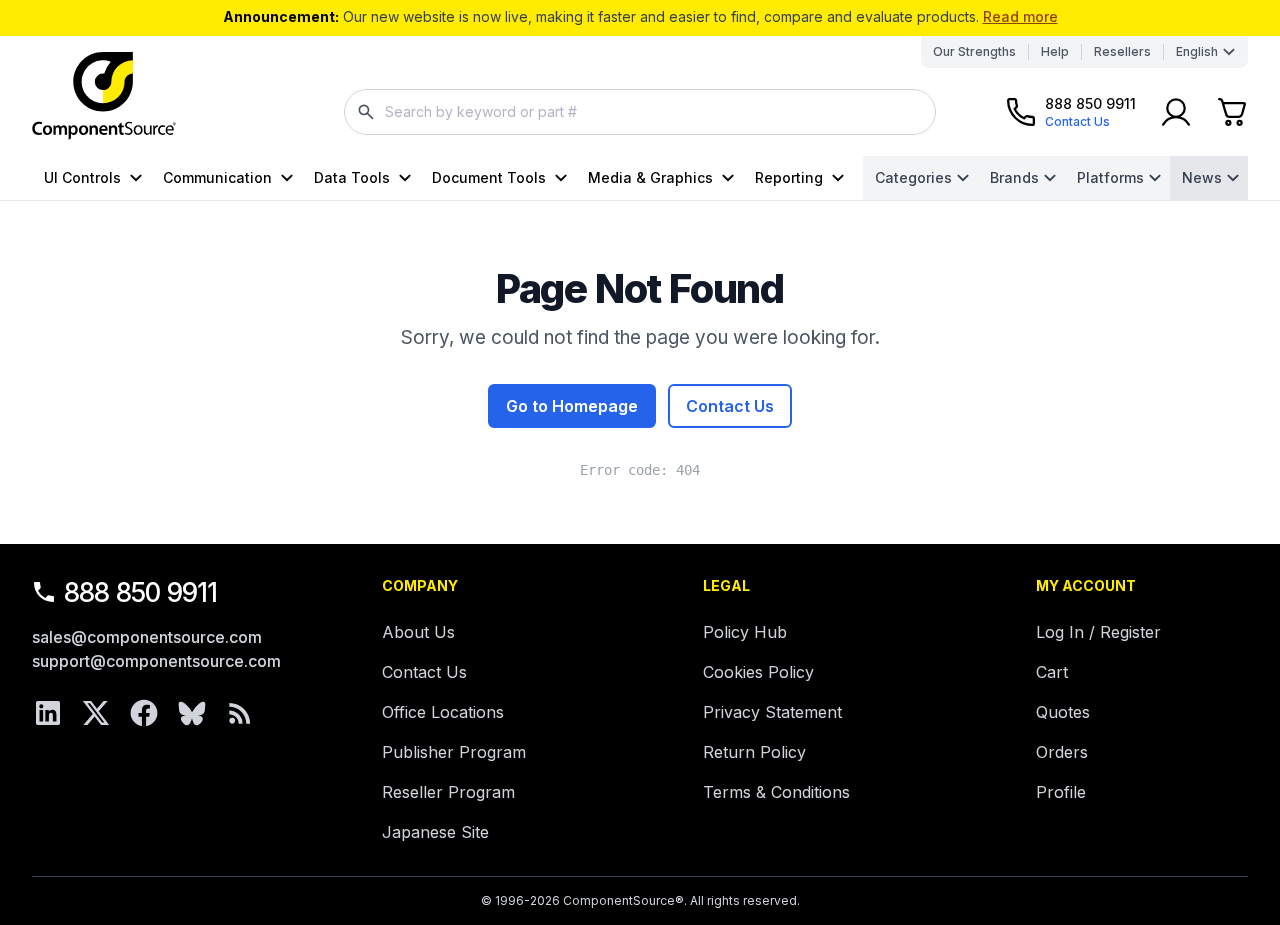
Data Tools (352, 177)
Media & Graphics (650, 177)
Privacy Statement (772, 712)
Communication (217, 177)
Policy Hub (745, 632)
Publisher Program (454, 752)
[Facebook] (144, 713)
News (1202, 177)
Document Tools (489, 177)
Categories (913, 177)
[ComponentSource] (104, 96)
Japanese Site (435, 832)
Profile (1061, 792)
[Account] (1176, 112)
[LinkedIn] (48, 713)
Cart (1052, 672)
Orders (1062, 752)
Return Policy (754, 752)
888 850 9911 (141, 592)
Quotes (1063, 712)
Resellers (1122, 51)
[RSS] (240, 713)
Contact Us (730, 406)
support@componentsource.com (156, 661)
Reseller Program (448, 792)
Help (1055, 51)
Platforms (1110, 177)
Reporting (789, 177)
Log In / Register (1098, 632)
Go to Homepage (572, 406)
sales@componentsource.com (147, 637)
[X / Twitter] (96, 713)
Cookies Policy (758, 672)
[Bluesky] (192, 713)
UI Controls (82, 177)
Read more (1020, 16)
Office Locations (443, 712)
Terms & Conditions (776, 792)
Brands (1014, 177)
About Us (418, 632)
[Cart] (1232, 112)
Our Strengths (974, 51)
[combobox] (640, 112)
